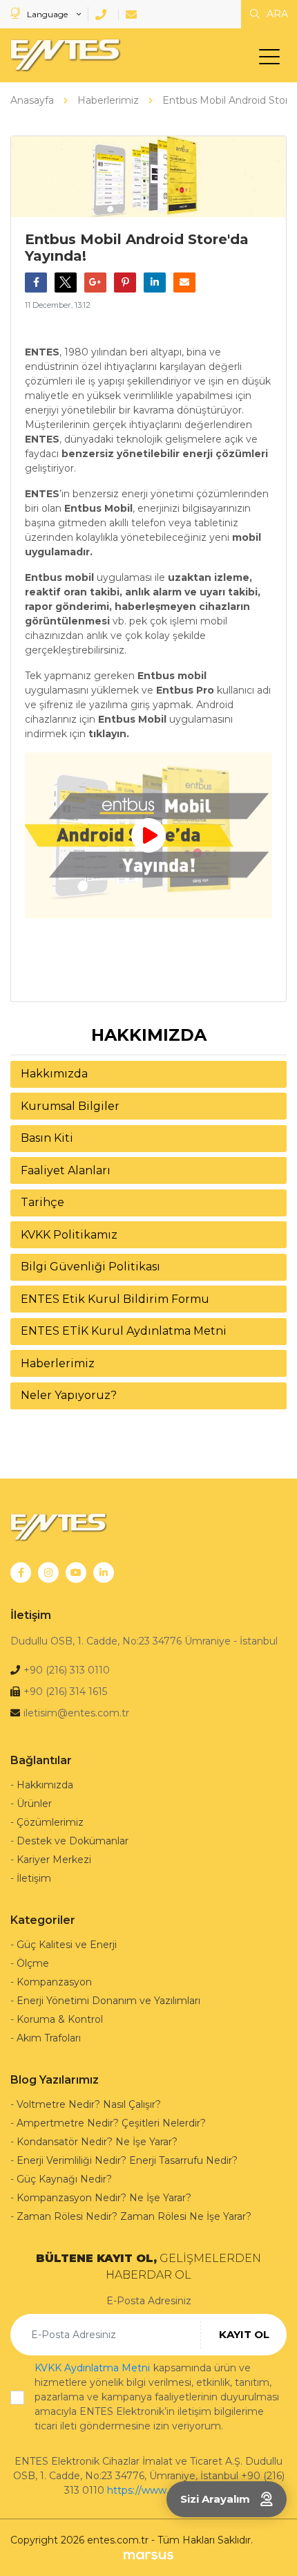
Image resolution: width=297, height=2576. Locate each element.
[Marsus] (148, 2555)
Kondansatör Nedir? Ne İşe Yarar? (97, 2142)
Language (47, 14)
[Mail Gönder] (134, 15)
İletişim (34, 1878)
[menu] (273, 59)
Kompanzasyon (54, 1982)
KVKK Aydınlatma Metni (92, 2368)
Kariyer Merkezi (54, 1860)
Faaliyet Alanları (66, 1170)
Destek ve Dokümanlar (73, 1841)
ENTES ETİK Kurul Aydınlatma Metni (124, 1331)
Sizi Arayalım (215, 2499)
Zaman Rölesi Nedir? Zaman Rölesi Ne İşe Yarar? (134, 2216)
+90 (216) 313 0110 (67, 1670)
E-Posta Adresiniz (149, 2301)
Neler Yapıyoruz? (69, 1395)
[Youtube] (76, 1573)
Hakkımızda (54, 1074)
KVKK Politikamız (69, 1235)
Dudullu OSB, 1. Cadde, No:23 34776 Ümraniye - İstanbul (144, 1641)
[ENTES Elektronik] (62, 55)
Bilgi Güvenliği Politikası (90, 1267)
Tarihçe (42, 1202)
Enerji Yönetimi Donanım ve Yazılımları (108, 2001)
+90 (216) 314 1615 (65, 1692)
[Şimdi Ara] (103, 15)
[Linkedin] (104, 1573)
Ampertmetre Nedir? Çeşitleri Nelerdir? (111, 2123)
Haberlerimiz (58, 1363)
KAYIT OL (244, 2334)
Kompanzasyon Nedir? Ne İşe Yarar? (104, 2198)
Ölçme (33, 1963)
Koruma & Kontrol (60, 2019)
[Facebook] (21, 1573)
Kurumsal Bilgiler (70, 1106)
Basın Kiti (47, 1138)
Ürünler (34, 1804)
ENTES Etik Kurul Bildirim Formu (115, 1299)
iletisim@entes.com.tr (76, 1713)
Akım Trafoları (49, 2038)
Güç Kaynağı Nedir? (64, 2179)
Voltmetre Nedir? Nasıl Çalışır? (89, 2104)
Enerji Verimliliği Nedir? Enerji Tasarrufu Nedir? (127, 2160)
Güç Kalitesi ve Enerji (67, 1945)
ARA (276, 14)
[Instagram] (48, 1573)
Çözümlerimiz (50, 1822)
